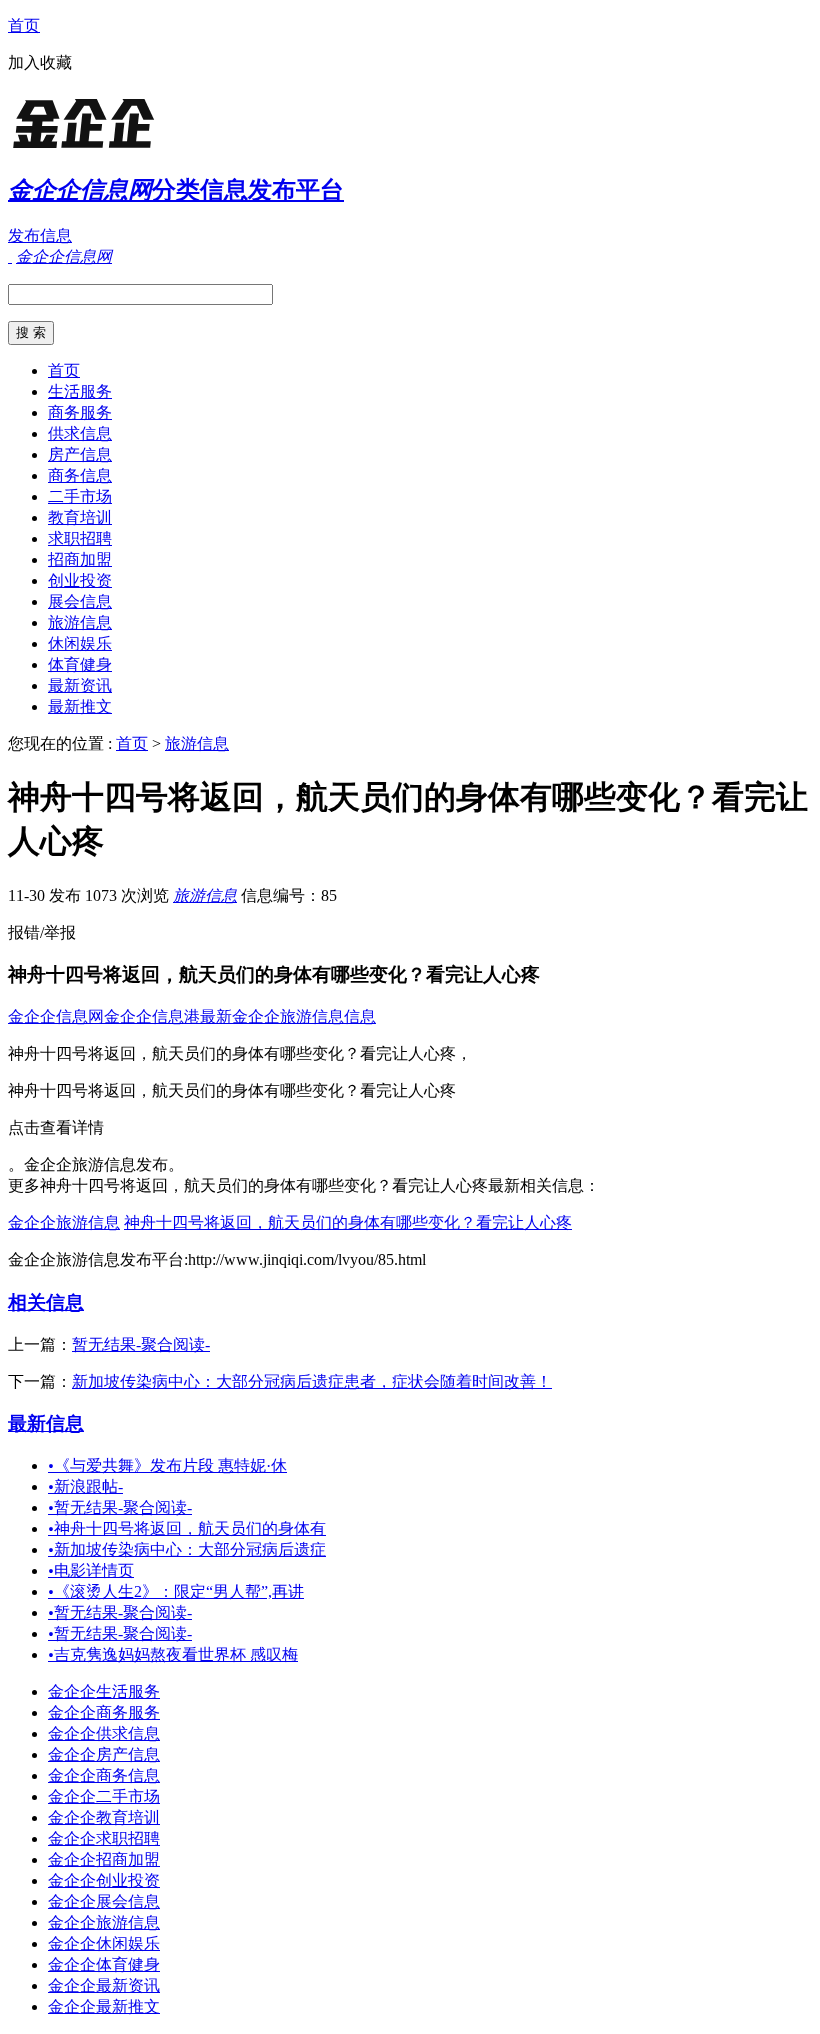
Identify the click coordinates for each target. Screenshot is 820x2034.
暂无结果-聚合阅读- (141, 1344)
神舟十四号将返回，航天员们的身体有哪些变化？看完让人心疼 (348, 1222)
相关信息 (46, 1302)
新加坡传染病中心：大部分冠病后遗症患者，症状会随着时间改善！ (312, 1381)
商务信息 (80, 475)
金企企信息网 (56, 1016)
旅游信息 (80, 622)
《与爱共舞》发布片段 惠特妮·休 (167, 1465)
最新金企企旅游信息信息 (288, 1016)
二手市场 (80, 496)
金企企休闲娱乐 (104, 1943)
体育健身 (80, 664)
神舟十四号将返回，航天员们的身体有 (187, 1528)
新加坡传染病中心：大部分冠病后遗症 (187, 1549)
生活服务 (80, 391)
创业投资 (80, 580)
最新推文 (80, 706)
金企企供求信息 (104, 1733)
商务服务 (80, 412)
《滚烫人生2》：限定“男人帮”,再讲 (176, 1591)
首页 (24, 25)
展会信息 (80, 601)
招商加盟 (80, 559)
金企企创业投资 (104, 1880)
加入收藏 (40, 62)
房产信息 (80, 454)
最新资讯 (80, 685)
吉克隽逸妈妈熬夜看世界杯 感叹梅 (173, 1654)
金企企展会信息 (104, 1901)
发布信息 (40, 235)
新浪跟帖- (85, 1486)
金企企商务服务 (104, 1712)
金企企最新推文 (104, 2006)
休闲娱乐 (80, 643)
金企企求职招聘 (104, 1838)
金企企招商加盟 (104, 1859)
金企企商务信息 (104, 1775)
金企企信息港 (152, 1016)
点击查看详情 (56, 1127)
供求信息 (80, 433)
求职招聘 (80, 538)
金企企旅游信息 (64, 1222)
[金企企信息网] (133, 144)
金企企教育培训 (104, 1817)
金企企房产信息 (104, 1754)
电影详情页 (91, 1570)
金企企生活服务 (104, 1691)
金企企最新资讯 (104, 1985)
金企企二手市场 (104, 1796)
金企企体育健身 (104, 1964)
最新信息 (46, 1423)
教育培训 (80, 517)
